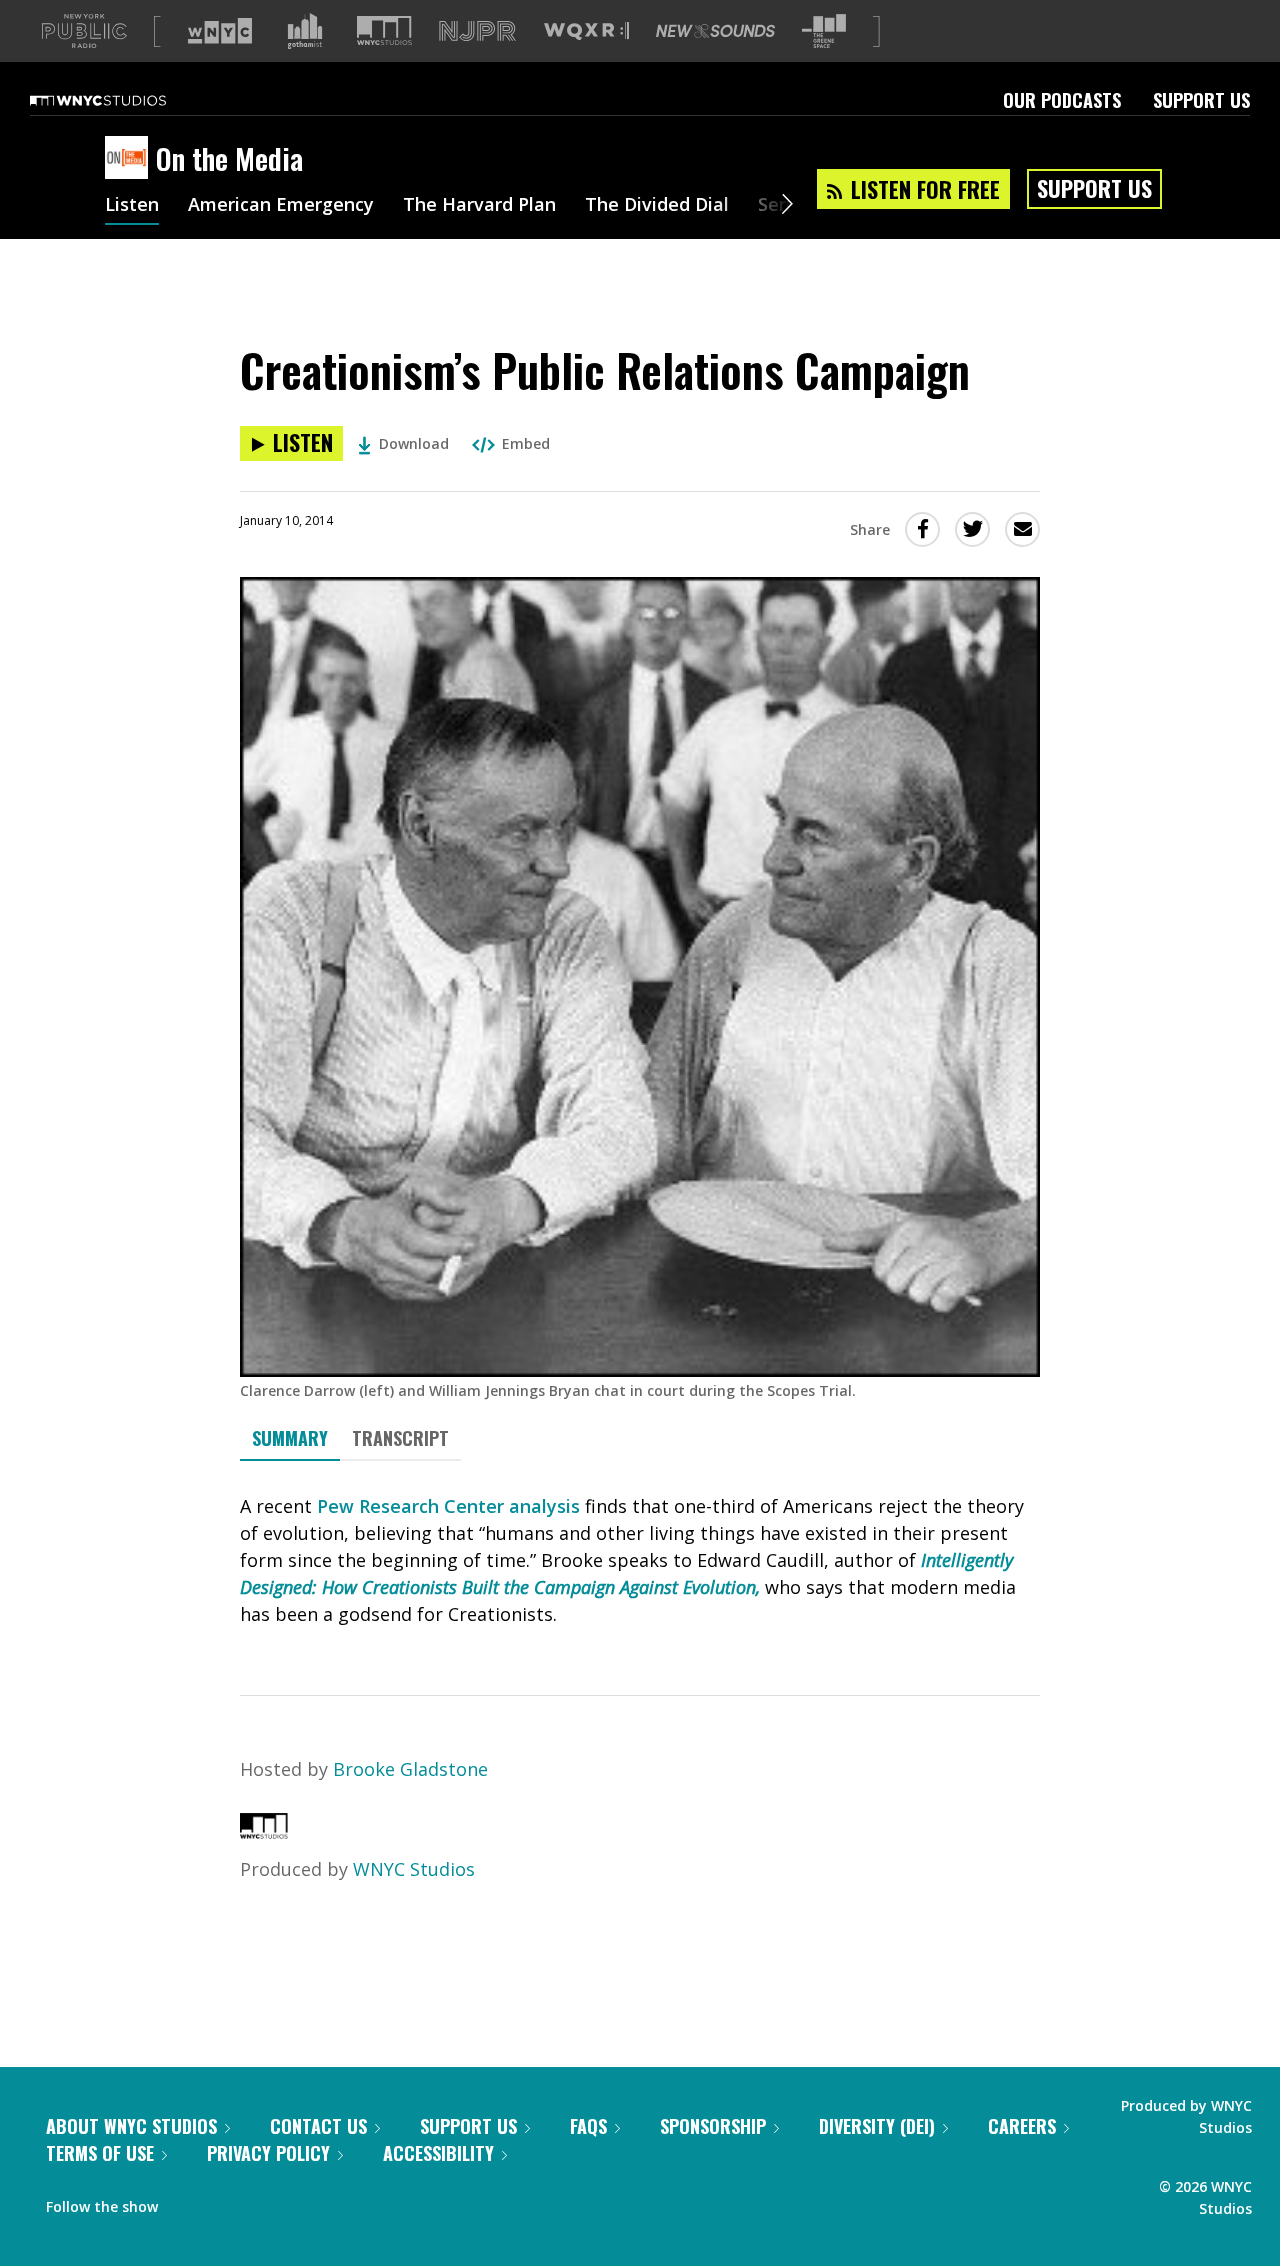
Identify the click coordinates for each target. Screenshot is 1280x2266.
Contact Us (318, 2126)
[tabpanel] (640, 1560)
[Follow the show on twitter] (226, 2202)
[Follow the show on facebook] (187, 2202)
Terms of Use (100, 2153)
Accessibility (438, 2153)
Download (414, 443)
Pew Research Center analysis (448, 1506)
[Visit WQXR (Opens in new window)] (586, 31)
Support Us (1201, 100)
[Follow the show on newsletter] (264, 2202)
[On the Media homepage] (130, 159)
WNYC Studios (414, 1869)
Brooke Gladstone (410, 1769)
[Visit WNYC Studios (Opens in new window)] (384, 30)
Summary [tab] (290, 1438)
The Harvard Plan (479, 206)
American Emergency (281, 206)
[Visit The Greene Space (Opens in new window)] (824, 31)
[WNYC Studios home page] (123, 100)
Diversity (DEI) (877, 2126)
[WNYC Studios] (264, 1832)
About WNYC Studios (131, 2126)
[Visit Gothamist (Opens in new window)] (305, 31)
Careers (1022, 2126)
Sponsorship (713, 2126)
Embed (526, 443)
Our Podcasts (1062, 100)
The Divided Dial (657, 206)
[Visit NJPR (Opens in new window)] (477, 31)
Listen (132, 206)
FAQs (588, 2126)
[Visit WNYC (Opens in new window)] (220, 31)
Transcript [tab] (400, 1438)
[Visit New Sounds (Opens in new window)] (715, 31)
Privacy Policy (268, 2153)
